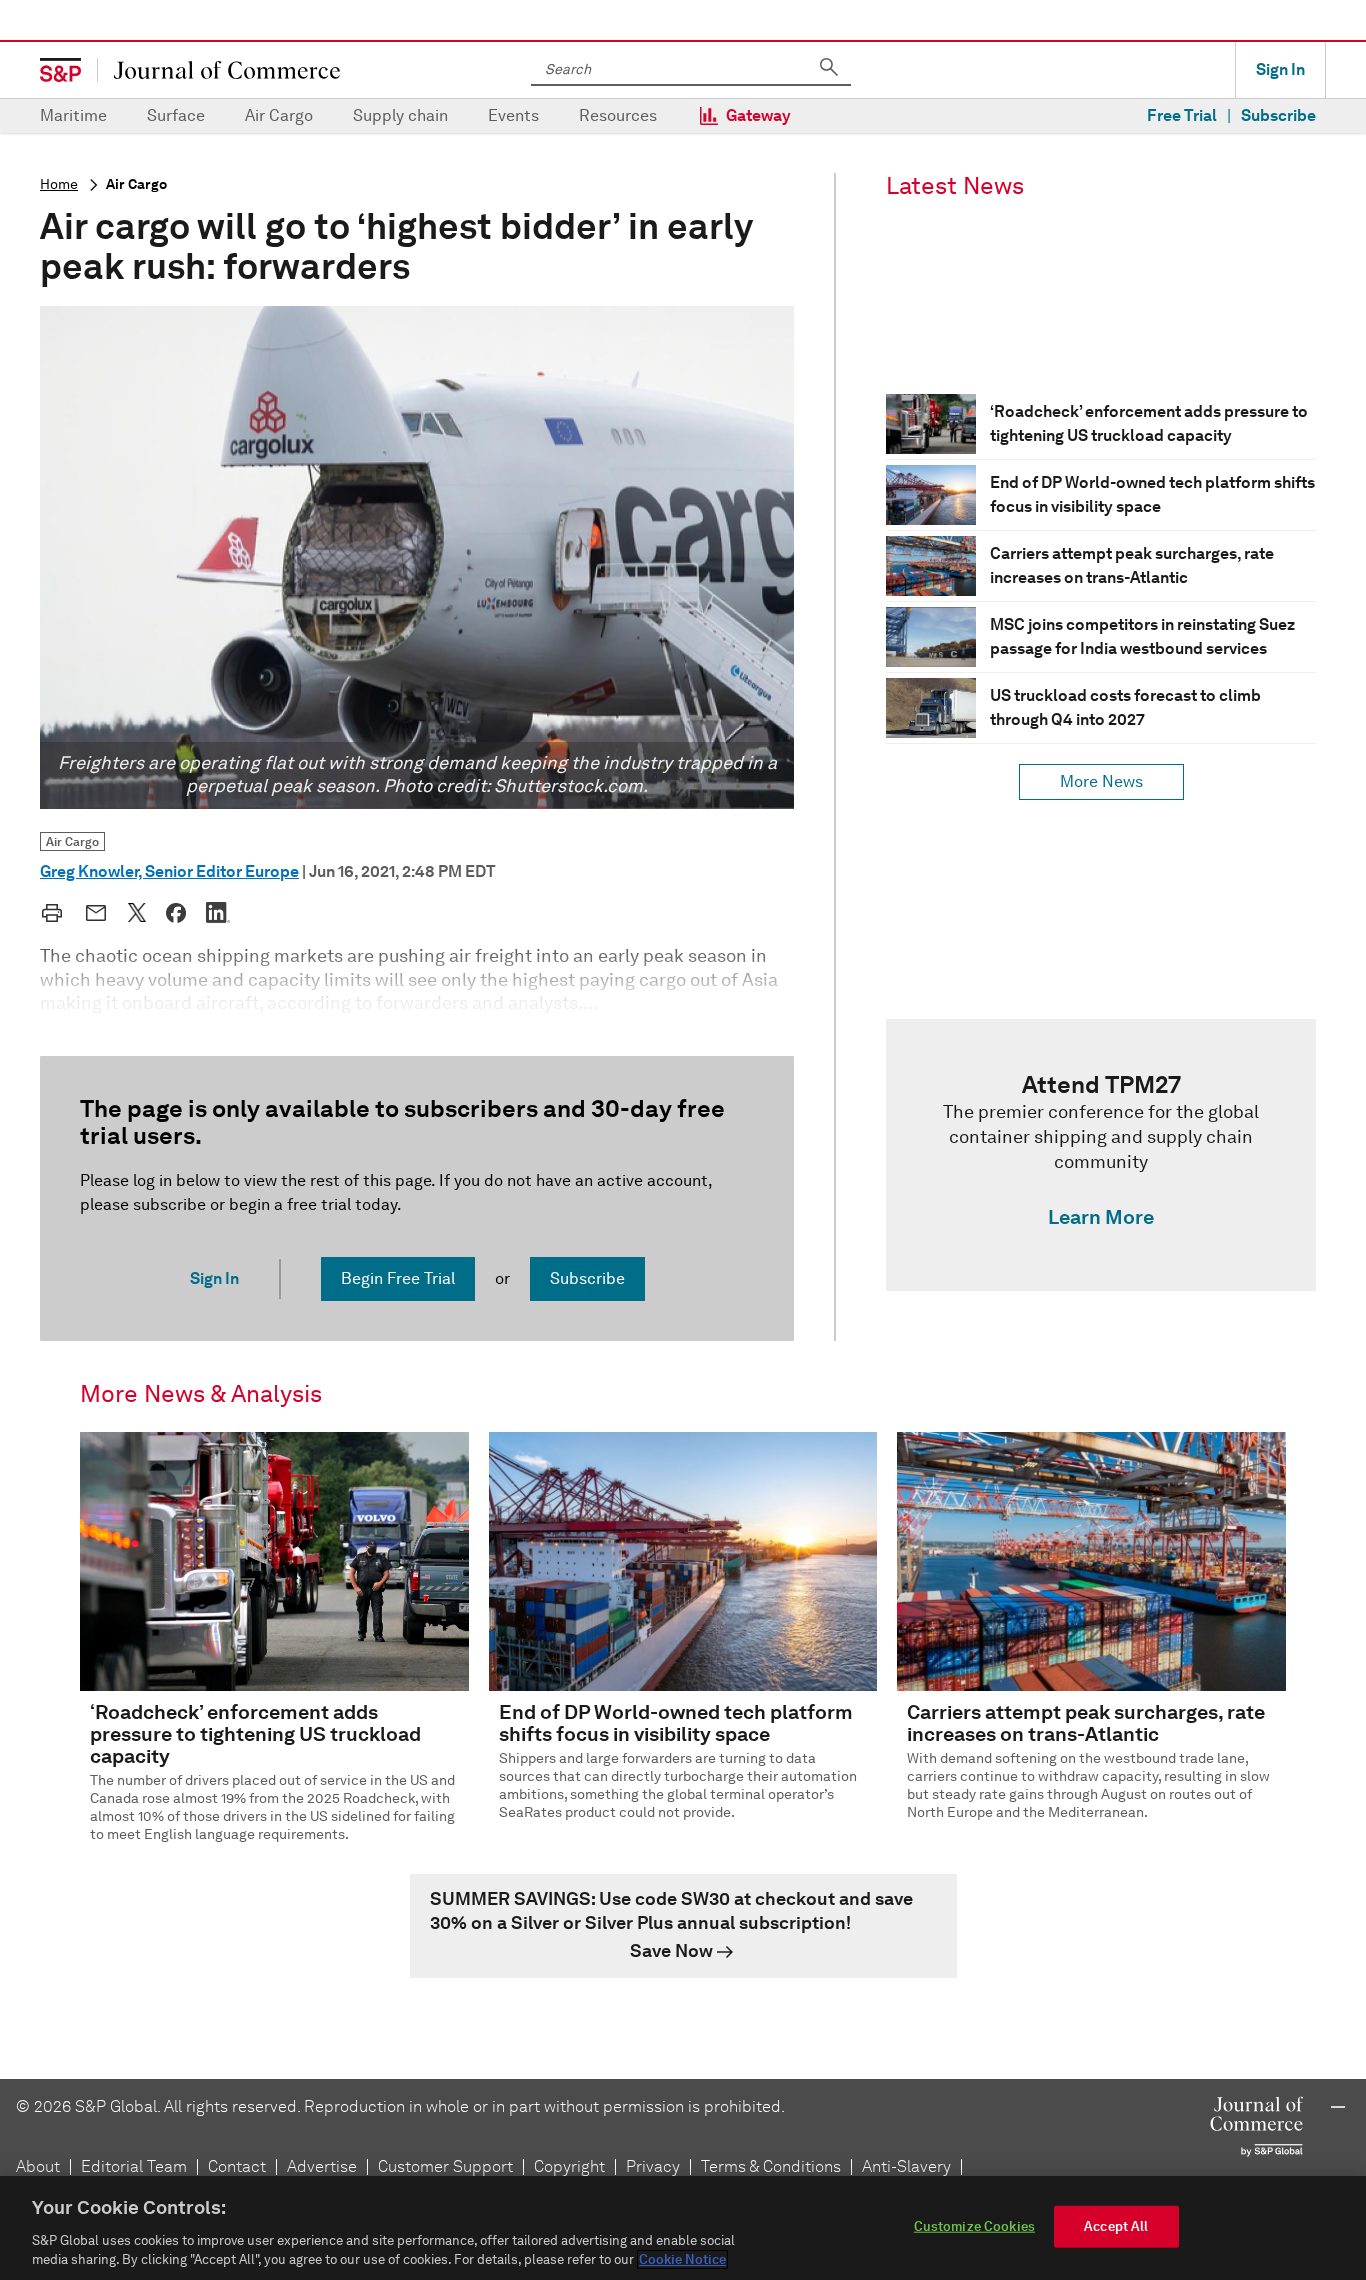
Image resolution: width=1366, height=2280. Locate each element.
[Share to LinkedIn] (218, 912)
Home (59, 184)
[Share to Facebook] (176, 913)
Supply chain (400, 115)
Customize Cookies (974, 2226)
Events (513, 115)
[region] (683, 2228)
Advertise (322, 2166)
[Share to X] (137, 912)
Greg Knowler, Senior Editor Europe (169, 871)
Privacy (653, 2166)
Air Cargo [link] (72, 841)
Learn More (1101, 1217)
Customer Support (445, 2166)
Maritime (73, 115)
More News (1101, 781)
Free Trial (1182, 115)
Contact (237, 2166)
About (38, 2166)
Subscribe (1278, 115)
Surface (176, 115)
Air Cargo (279, 115)
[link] (1101, 1155)
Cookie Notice (682, 2259)
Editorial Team (134, 2166)
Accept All (1116, 2226)
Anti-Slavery (906, 2166)
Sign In (1280, 69)
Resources (618, 115)
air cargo (136, 184)
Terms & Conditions (771, 2166)
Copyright (569, 2166)
